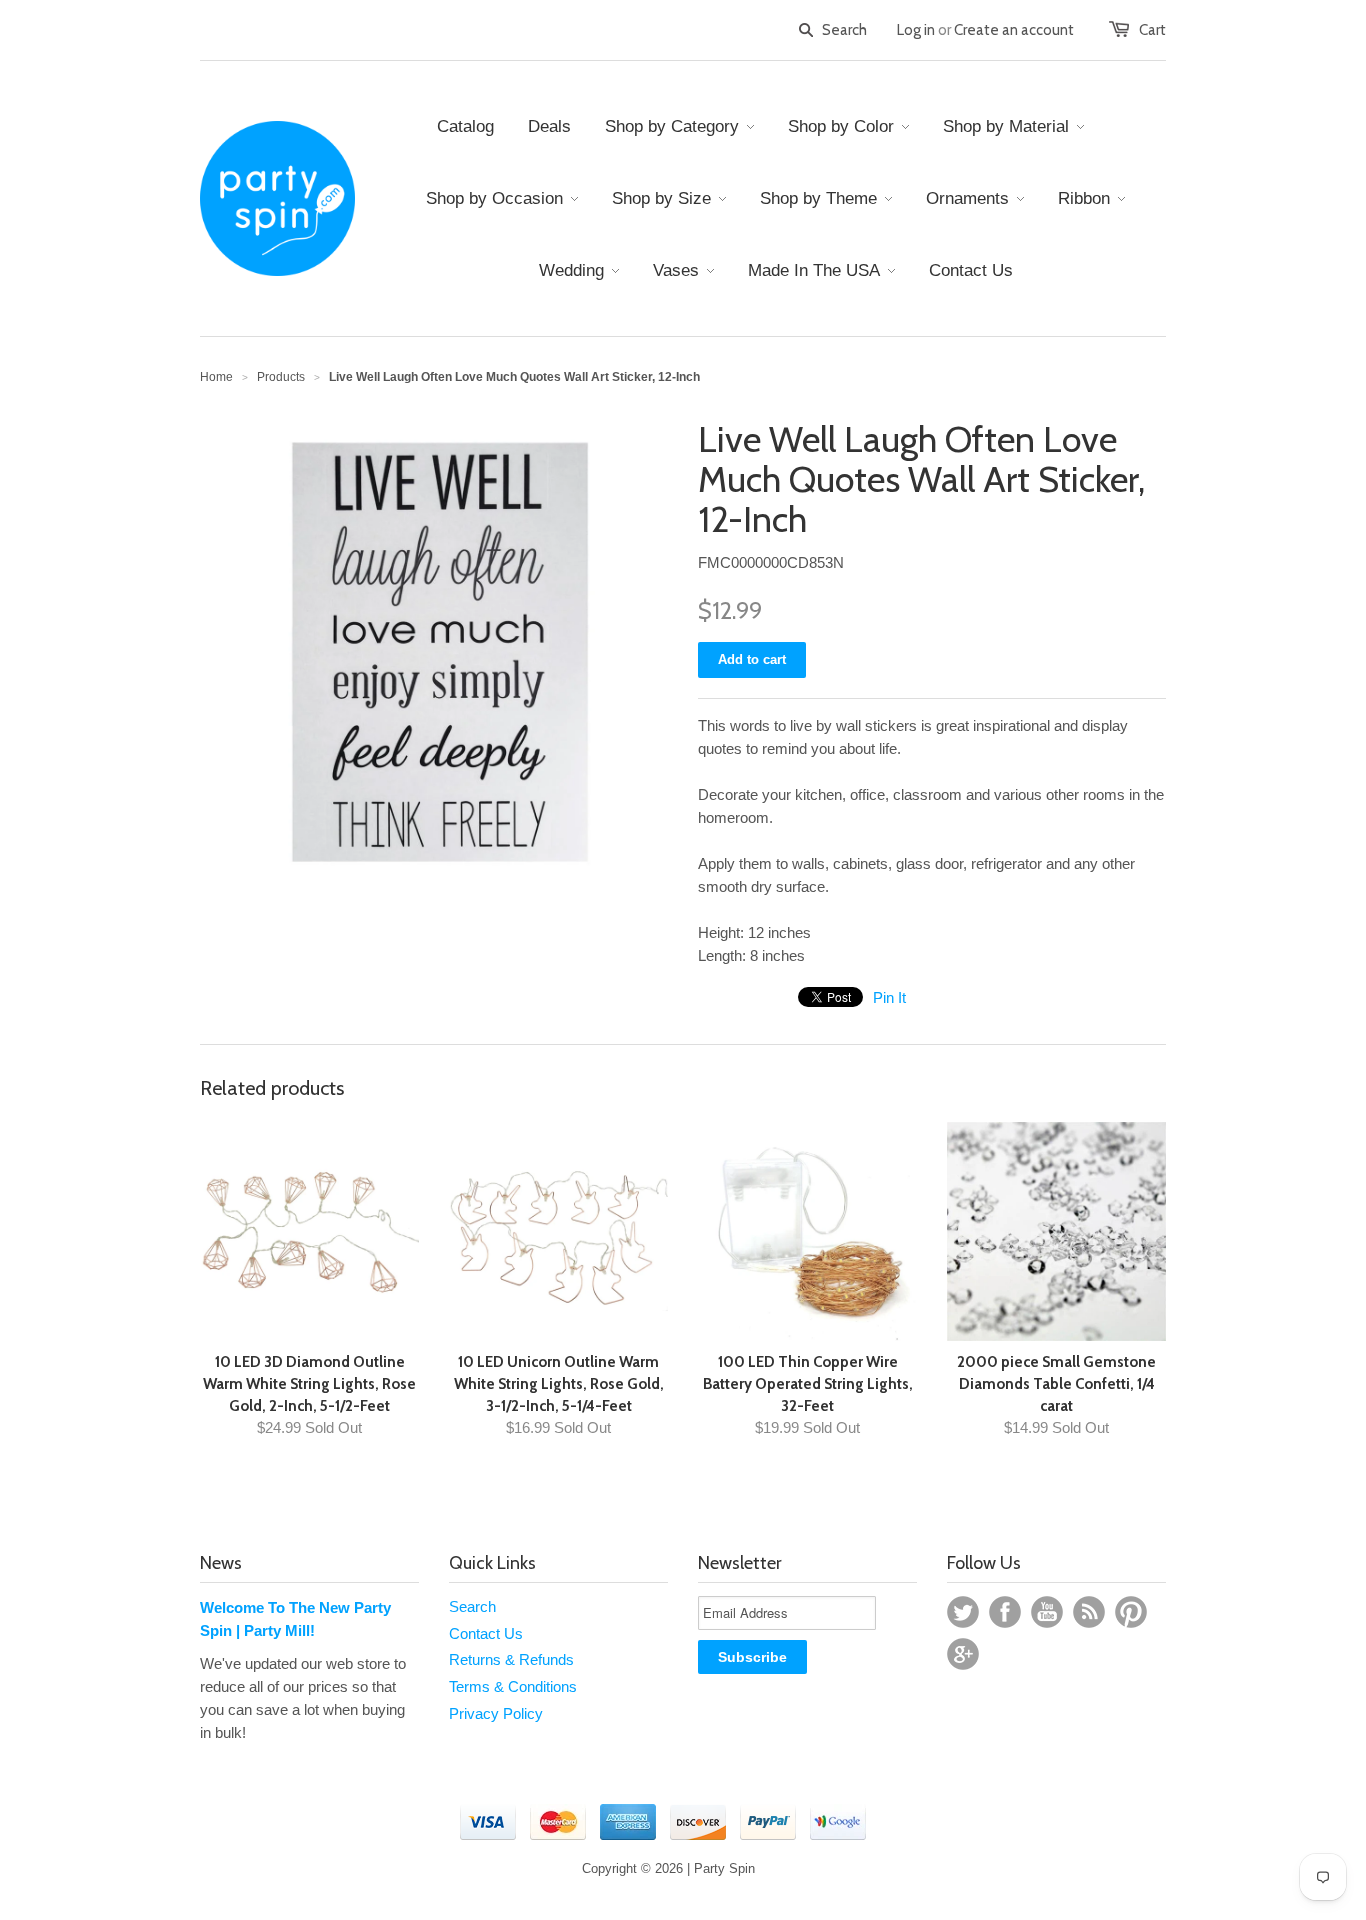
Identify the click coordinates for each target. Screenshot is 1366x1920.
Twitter (963, 1612)
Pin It (889, 997)
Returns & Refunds (511, 1659)
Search (472, 1606)
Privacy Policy (496, 1713)
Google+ (963, 1654)
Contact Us (486, 1633)
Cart (1152, 30)
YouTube (1047, 1612)
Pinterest (1131, 1612)
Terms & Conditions (513, 1686)
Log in (916, 30)
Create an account (1014, 30)
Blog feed (1089, 1612)
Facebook (1005, 1612)
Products (281, 377)
